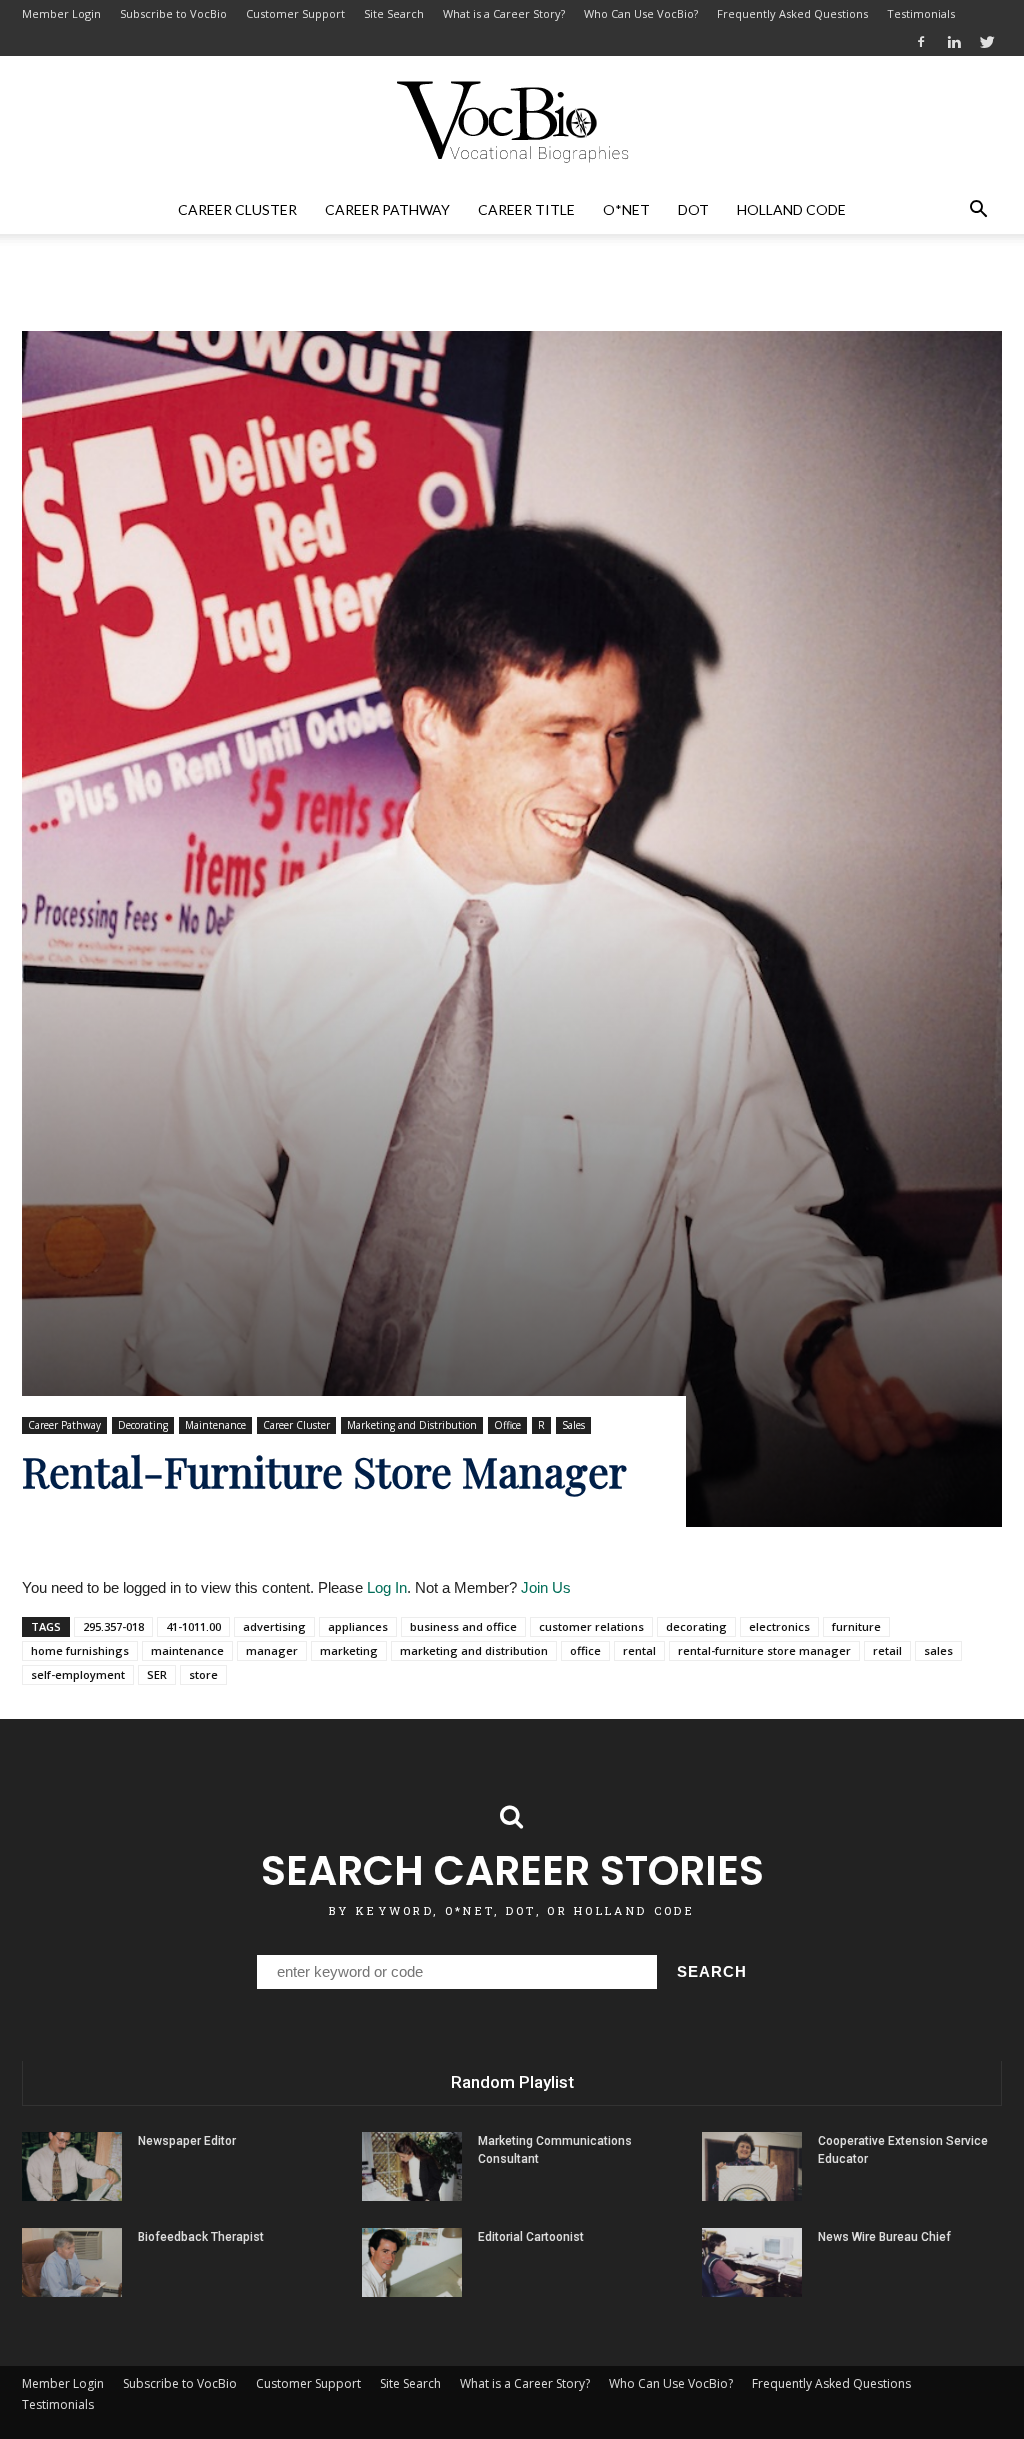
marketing (349, 1650)
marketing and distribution (474, 1650)
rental (639, 1650)
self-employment (78, 1674)
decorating (696, 1626)
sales (938, 1650)
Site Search (394, 13)
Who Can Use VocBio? (641, 13)
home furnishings (80, 1650)
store (203, 1674)
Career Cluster (237, 209)
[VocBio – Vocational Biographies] (512, 122)
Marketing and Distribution (412, 1425)
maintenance (187, 1650)
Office (507, 1425)
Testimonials (921, 13)
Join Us (546, 1587)
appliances (358, 1626)
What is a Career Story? (504, 13)
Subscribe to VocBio (173, 13)
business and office (463, 1626)
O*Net (626, 209)
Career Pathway (387, 209)
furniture (856, 1626)
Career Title (526, 209)
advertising (274, 1626)
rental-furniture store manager (764, 1650)
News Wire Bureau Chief (884, 2237)
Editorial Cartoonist (531, 2237)
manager (272, 1650)
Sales (573, 1425)
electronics (779, 1626)
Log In (387, 1587)
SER (157, 1674)
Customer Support (295, 13)
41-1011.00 (193, 1626)
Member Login (61, 13)
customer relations (591, 1626)
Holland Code (791, 209)
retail (887, 1650)
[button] (978, 210)
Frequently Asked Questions (792, 13)
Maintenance (215, 1425)
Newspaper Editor (187, 2141)
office (585, 1650)
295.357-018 (113, 1626)
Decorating (143, 1425)
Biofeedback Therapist (201, 2237)
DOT (693, 209)
